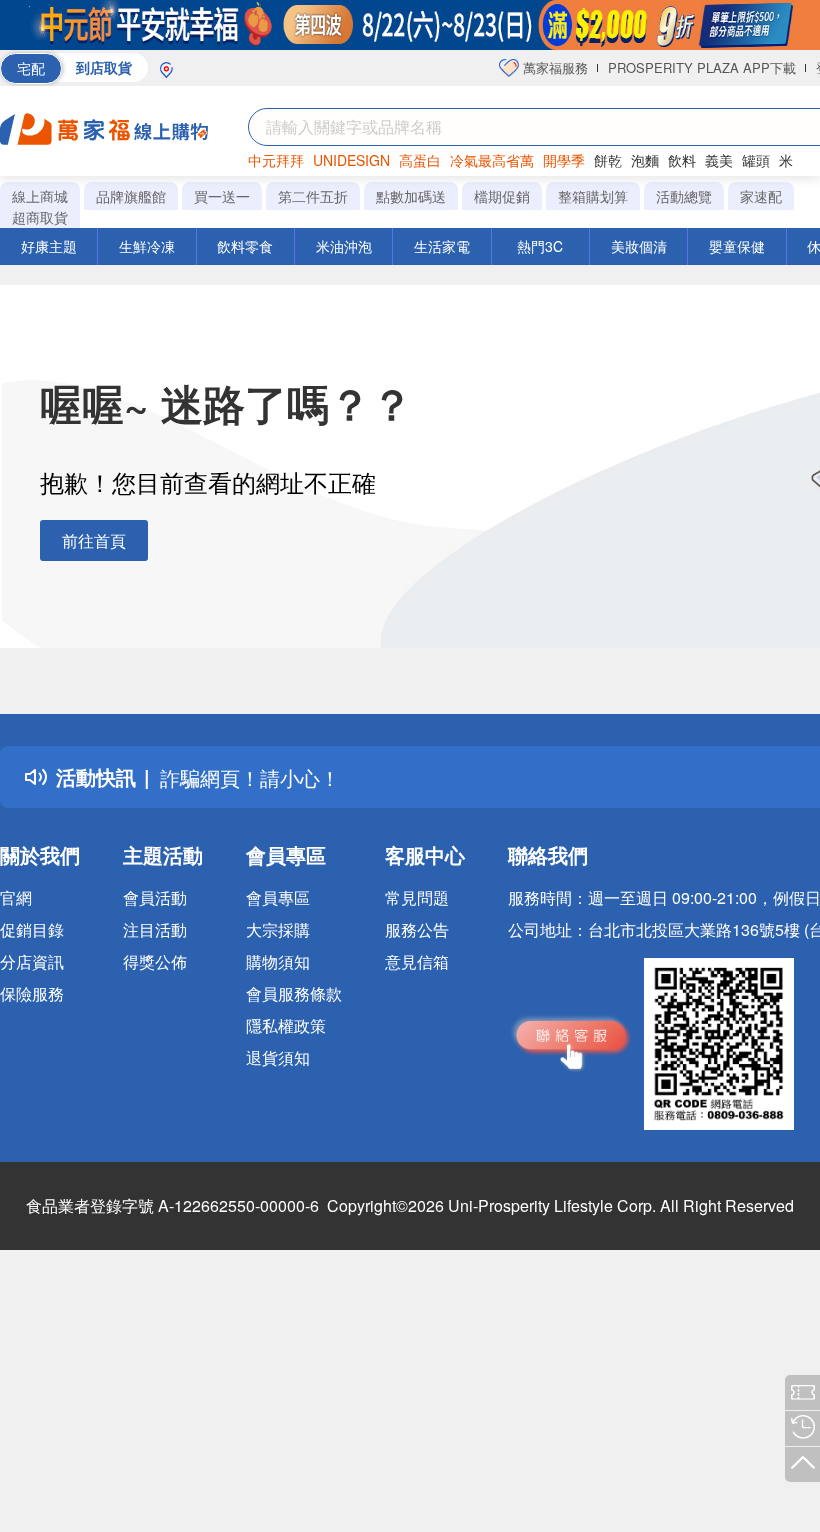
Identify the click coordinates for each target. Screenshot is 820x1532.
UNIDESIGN (351, 160)
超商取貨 (40, 217)
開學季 (564, 160)
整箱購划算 (593, 196)
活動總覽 (684, 196)
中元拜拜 (276, 160)
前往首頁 (94, 540)
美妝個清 (639, 246)
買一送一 (222, 196)
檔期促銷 (502, 196)
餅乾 (608, 160)
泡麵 (645, 160)
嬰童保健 (737, 246)
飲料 (682, 160)
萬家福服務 (553, 67)
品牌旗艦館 (131, 196)
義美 (719, 160)
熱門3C (540, 246)
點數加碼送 (411, 196)
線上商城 (40, 196)
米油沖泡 (344, 246)
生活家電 (442, 246)
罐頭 (756, 160)
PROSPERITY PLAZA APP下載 (702, 67)
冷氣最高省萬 (492, 160)
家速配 (761, 196)
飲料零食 (245, 246)
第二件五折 (313, 196)
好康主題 (49, 246)
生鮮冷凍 (147, 246)
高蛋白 (420, 160)
